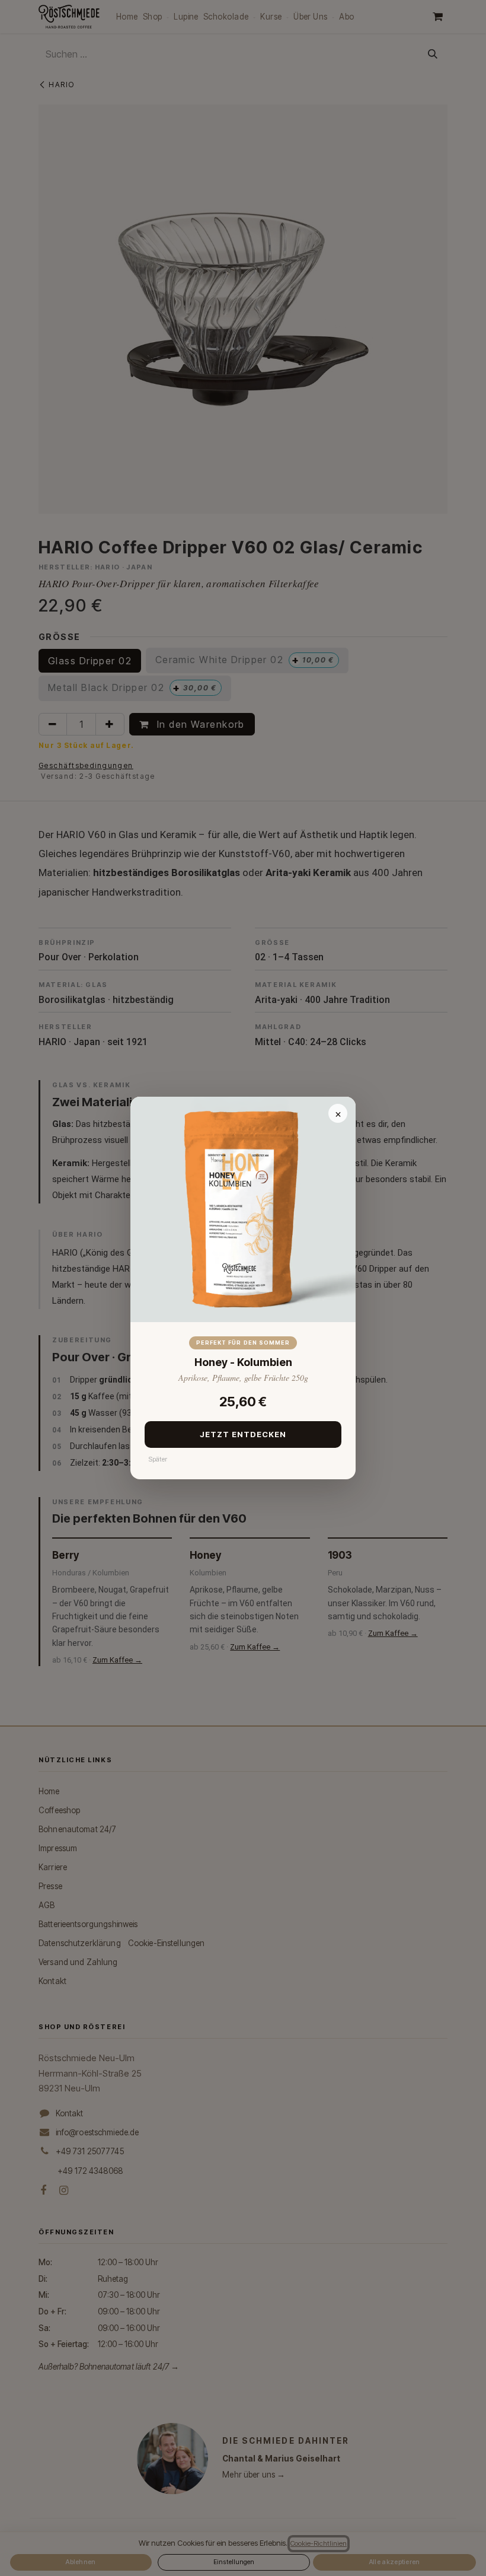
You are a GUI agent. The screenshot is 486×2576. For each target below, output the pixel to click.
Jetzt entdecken (243, 1434)
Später (158, 1459)
